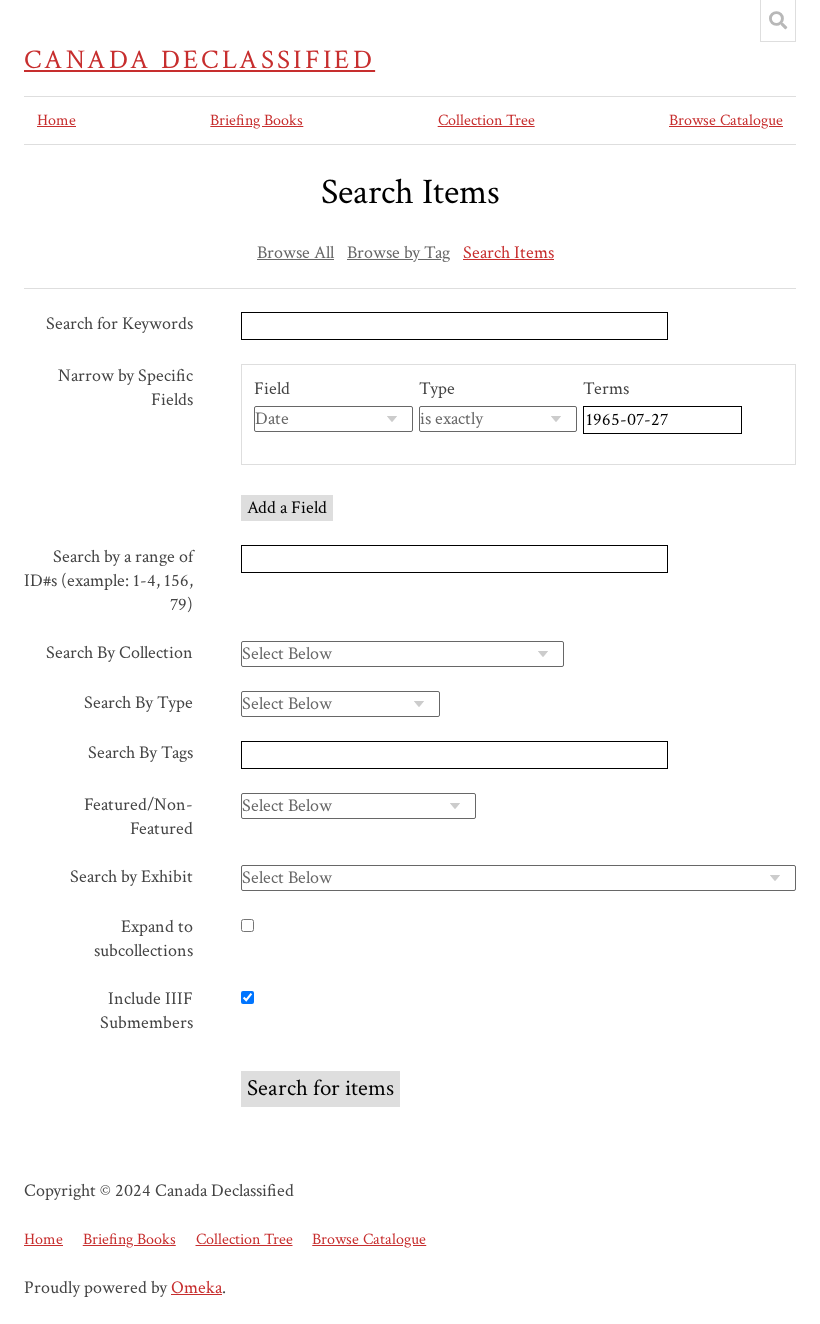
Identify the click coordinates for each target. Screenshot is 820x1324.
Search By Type (138, 702)
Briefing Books (256, 120)
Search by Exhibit (131, 876)
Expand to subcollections (143, 938)
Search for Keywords (119, 323)
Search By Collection (119, 652)
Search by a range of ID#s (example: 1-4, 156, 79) (108, 580)
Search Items (508, 252)
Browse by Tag (398, 252)
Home (56, 120)
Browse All (295, 252)
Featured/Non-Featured (138, 816)
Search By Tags (140, 752)
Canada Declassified (199, 60)
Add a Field (287, 507)
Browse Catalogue (726, 120)
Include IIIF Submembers (146, 1010)
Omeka (196, 1287)
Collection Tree (486, 120)
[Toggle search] (778, 21)
